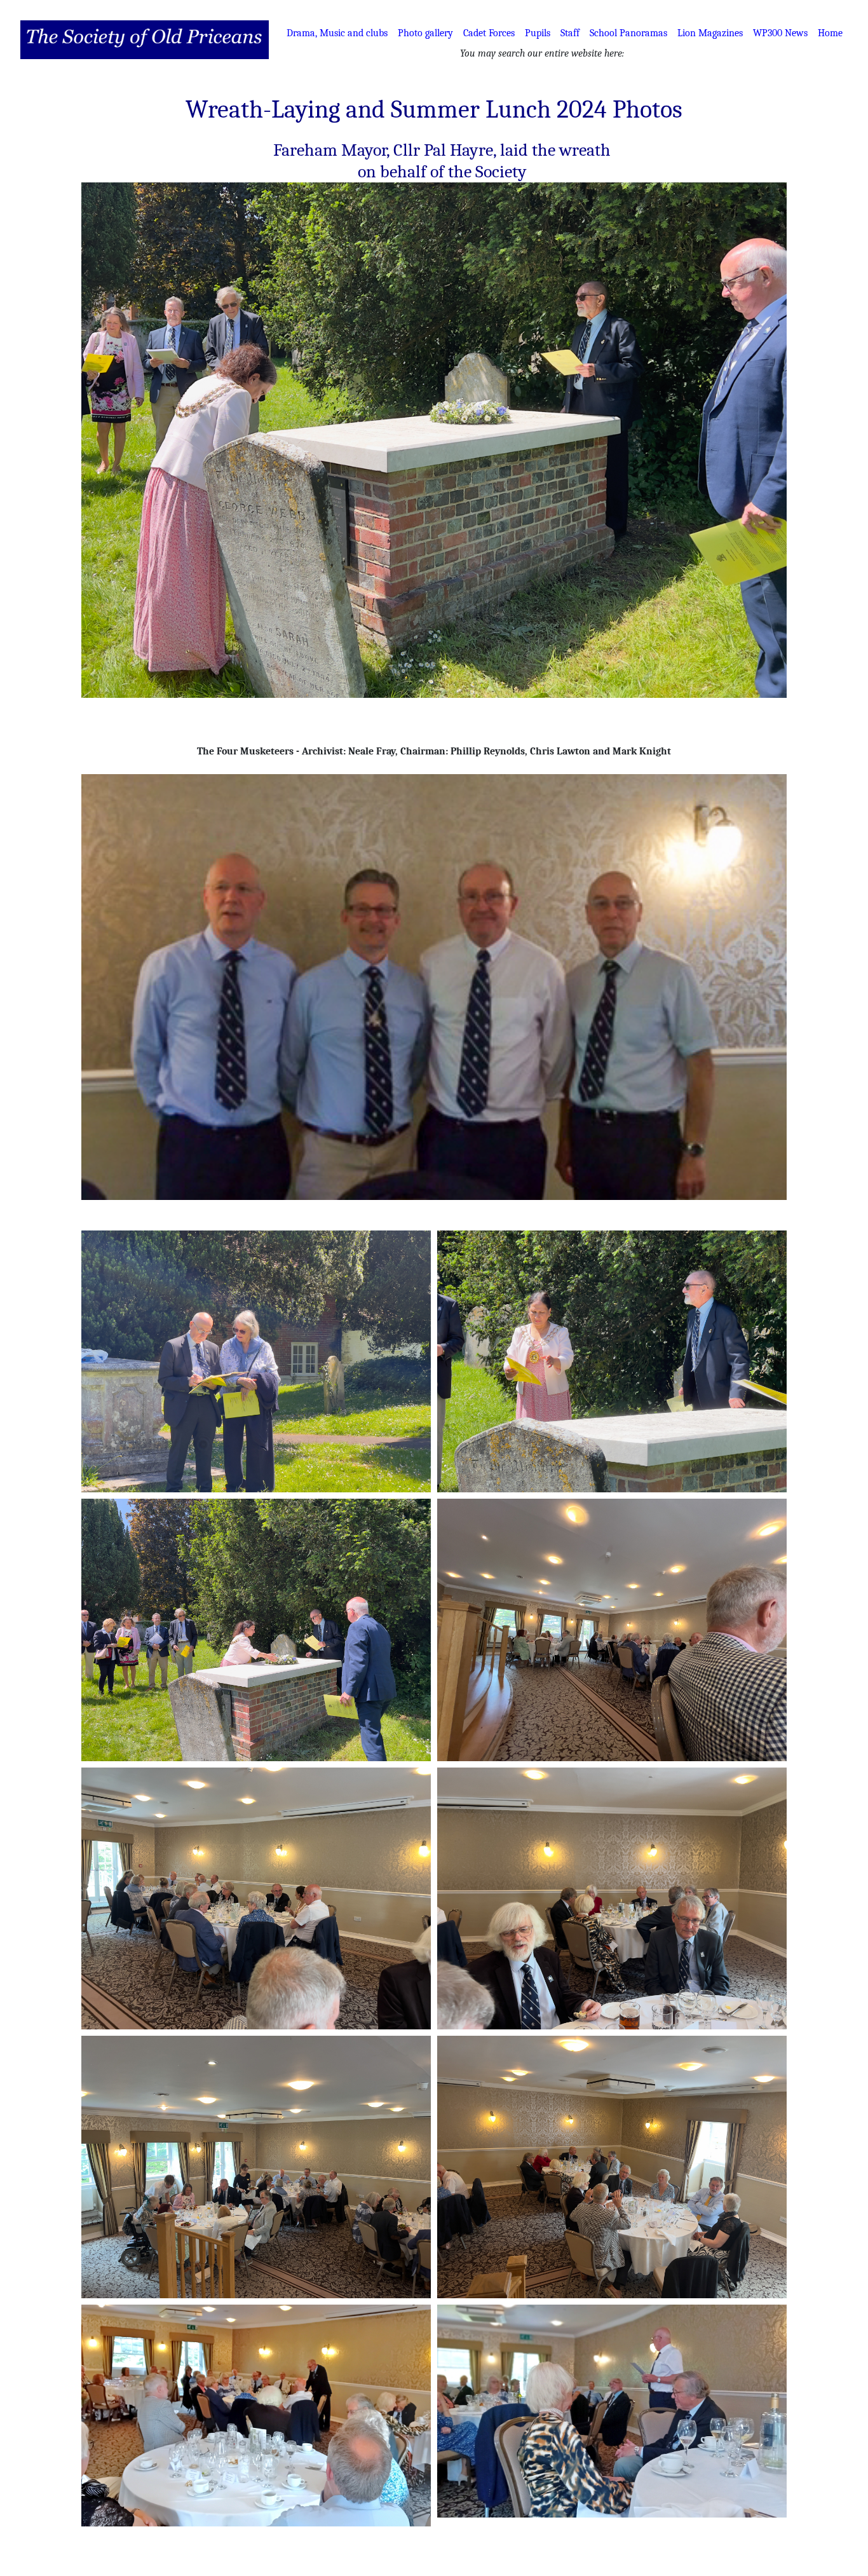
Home (830, 33)
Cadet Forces (489, 33)
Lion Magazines (710, 33)
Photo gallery (425, 33)
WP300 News (780, 33)
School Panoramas (628, 33)
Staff (570, 33)
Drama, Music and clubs (337, 33)
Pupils (538, 33)
